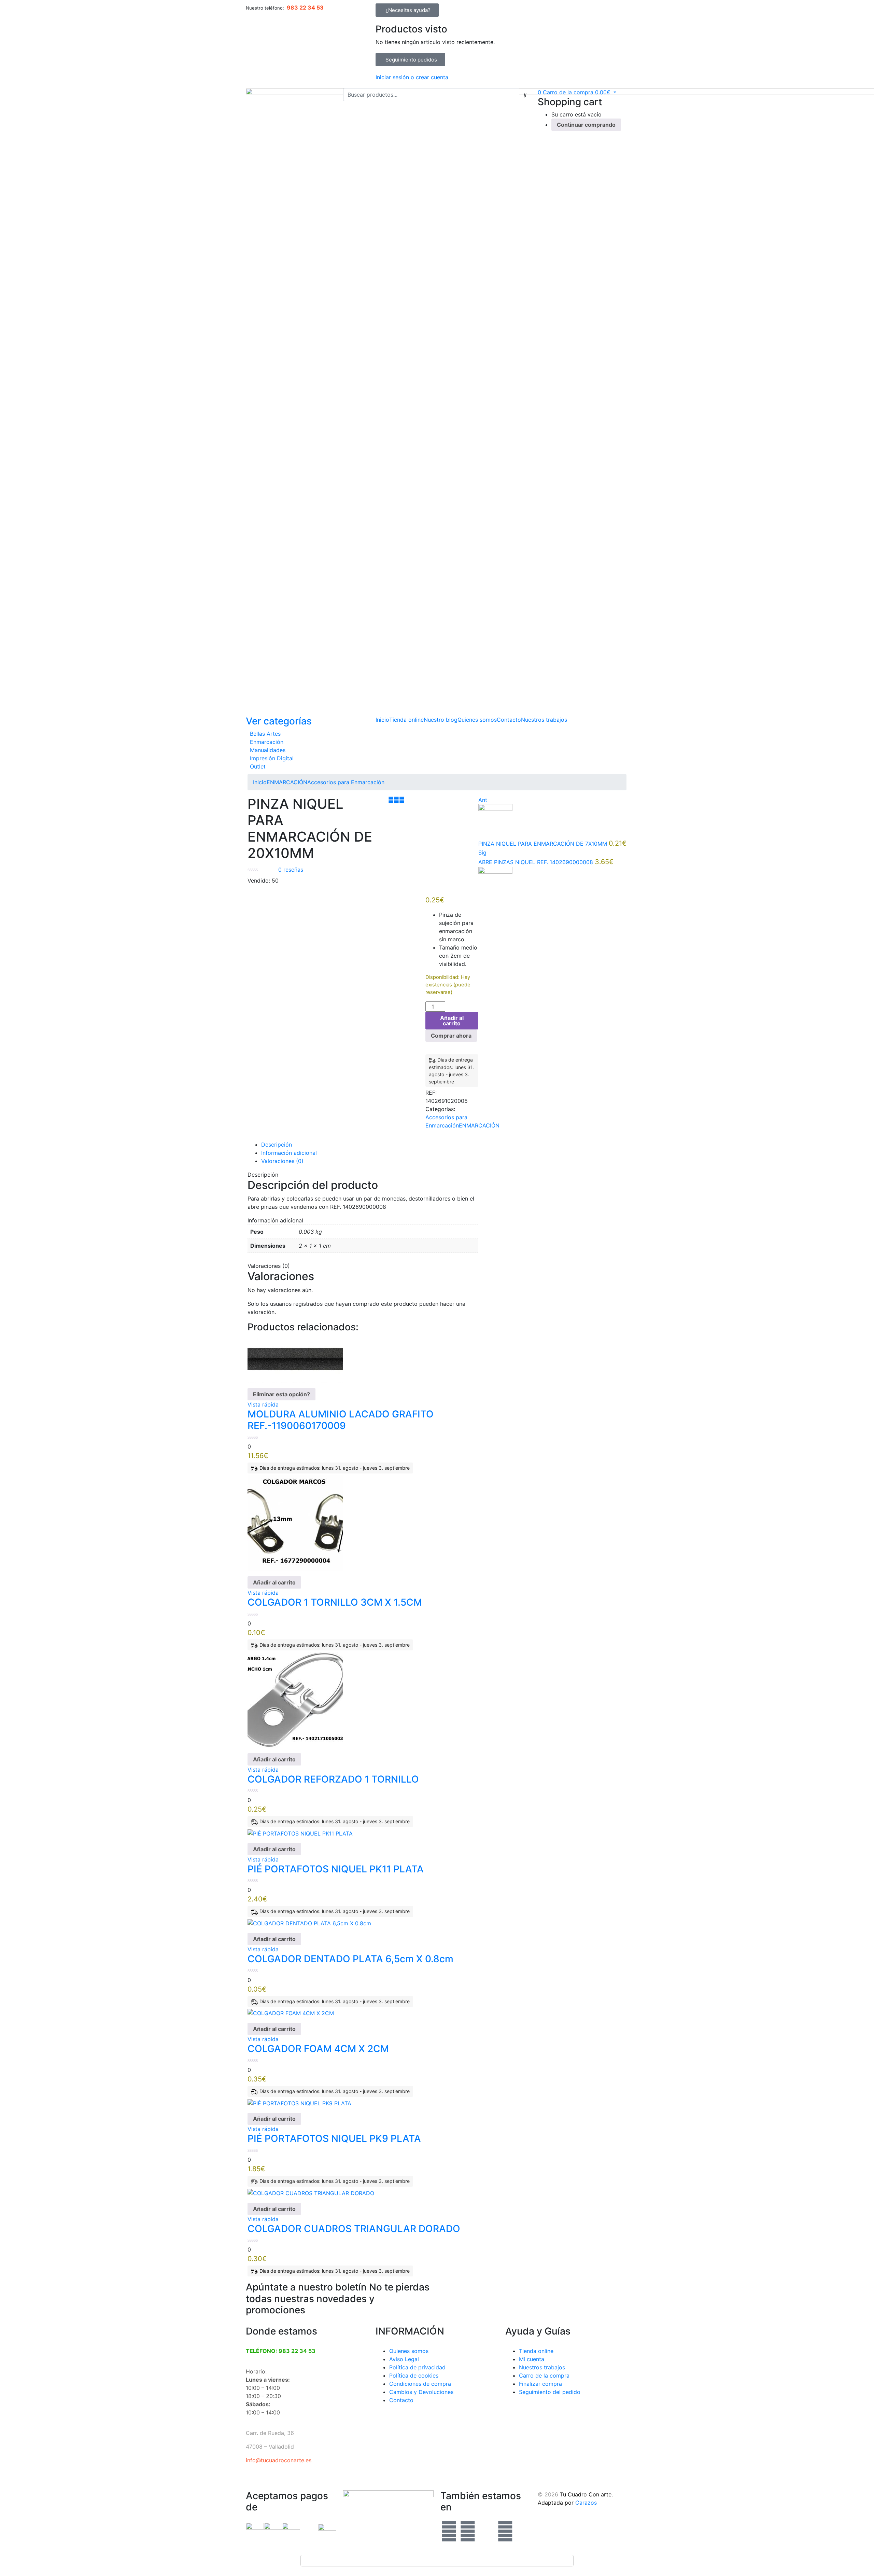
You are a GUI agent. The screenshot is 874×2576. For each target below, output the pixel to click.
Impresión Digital (272, 758)
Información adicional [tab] (289, 1153)
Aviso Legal (404, 2359)
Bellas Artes (265, 734)
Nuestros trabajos (544, 720)
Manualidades (268, 750)
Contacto (509, 720)
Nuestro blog (441, 720)
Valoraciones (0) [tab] (282, 1161)
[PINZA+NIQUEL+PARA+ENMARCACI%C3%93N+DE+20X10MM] (396, 800)
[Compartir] (851, 8)
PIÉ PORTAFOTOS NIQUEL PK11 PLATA (336, 1869)
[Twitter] (468, 2531)
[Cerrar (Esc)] (866, 8)
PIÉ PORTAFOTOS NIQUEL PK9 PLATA (334, 2138)
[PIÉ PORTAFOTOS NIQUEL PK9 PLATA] (299, 2103)
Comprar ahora (451, 1036)
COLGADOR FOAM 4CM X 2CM (318, 2049)
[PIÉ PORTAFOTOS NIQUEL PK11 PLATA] (300, 1833)
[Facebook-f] (449, 2531)
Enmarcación (267, 742)
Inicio (382, 720)
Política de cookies (414, 2376)
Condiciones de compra (420, 2384)
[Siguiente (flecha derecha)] (862, 1288)
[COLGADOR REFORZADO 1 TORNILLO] (295, 1699)
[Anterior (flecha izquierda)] (12, 1288)
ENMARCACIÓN (287, 782)
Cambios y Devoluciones (421, 2392)
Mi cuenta (532, 2359)
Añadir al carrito (452, 1021)
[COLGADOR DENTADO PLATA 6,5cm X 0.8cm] (309, 1923)
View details (263, 1021)
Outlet (258, 766)
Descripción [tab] (277, 1145)
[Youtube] (505, 2531)
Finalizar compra (540, 2384)
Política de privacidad (417, 2367)
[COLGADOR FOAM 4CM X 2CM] (291, 2013)
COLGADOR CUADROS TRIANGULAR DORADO (354, 2229)
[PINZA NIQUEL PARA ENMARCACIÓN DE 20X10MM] (391, 800)
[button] (577, 92)
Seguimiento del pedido (550, 2392)
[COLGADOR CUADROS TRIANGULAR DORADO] (311, 2192)
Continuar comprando (586, 125)
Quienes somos (477, 720)
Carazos (586, 2503)
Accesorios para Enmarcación (346, 782)
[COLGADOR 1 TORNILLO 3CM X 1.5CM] (295, 1523)
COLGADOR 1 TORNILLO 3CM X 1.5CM (335, 1602)
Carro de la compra (544, 2376)
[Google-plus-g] (487, 2531)
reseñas (291, 870)
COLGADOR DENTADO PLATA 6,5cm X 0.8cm (350, 1959)
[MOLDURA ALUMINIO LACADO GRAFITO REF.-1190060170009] (295, 1359)
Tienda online (406, 720)
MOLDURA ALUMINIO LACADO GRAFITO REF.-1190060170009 (341, 1420)
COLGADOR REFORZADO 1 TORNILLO (333, 1779)
